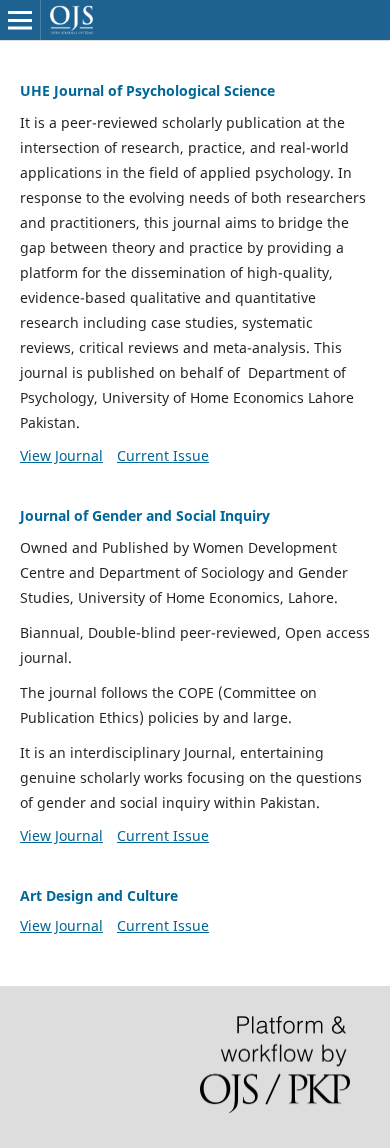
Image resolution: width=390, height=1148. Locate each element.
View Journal (61, 455)
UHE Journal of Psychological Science (147, 90)
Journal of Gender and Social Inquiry (145, 515)
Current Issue (163, 455)
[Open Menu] (20, 20)
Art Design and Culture (99, 895)
